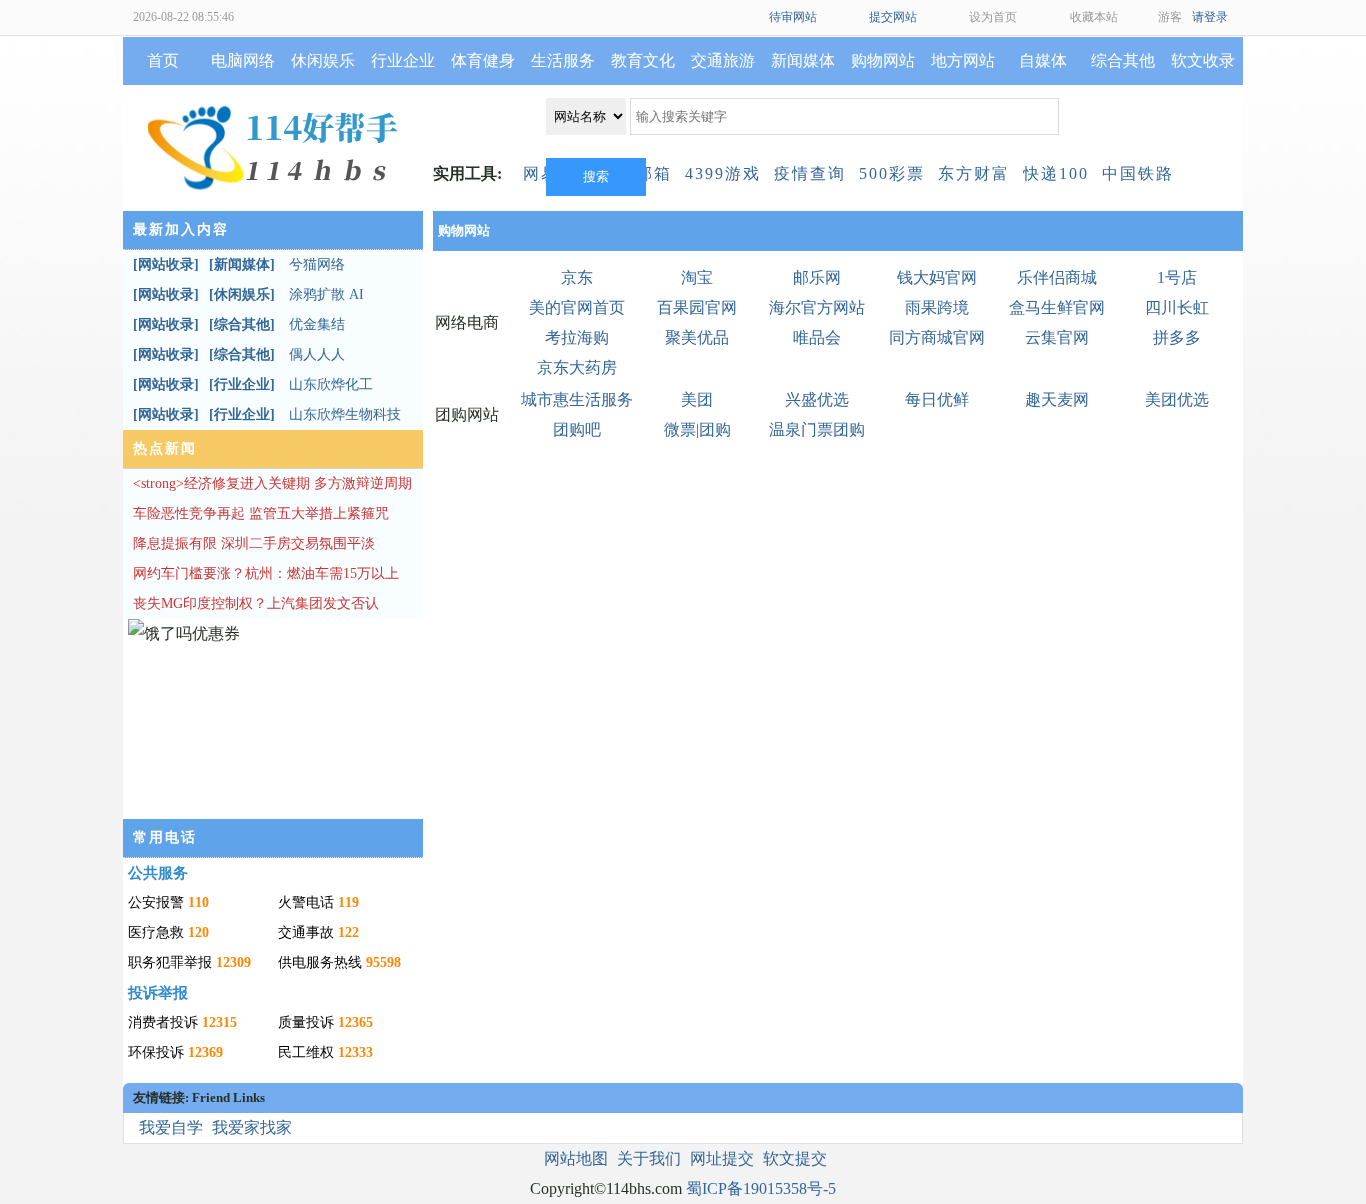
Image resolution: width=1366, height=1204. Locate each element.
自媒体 (1043, 60)
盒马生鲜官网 (1057, 307)
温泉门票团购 (817, 429)
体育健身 (483, 60)
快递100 (1056, 173)
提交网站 (893, 17)
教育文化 (643, 60)
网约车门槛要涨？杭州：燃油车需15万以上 (266, 573)
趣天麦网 (1057, 399)
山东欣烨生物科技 (345, 414)
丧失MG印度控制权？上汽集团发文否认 (256, 603)
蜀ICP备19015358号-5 (761, 1188)
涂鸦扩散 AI (326, 294)
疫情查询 (810, 173)
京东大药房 (577, 367)
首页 (163, 60)
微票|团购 (697, 429)
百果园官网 (697, 307)
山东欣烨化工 (331, 384)
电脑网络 (243, 60)
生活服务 (563, 60)
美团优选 (1177, 399)
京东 (577, 277)
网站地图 (576, 1158)
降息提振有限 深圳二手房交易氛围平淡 (254, 543)
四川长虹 (1177, 307)
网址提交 (722, 1158)
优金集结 (317, 324)
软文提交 (795, 1158)
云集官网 (1057, 337)
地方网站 (963, 60)
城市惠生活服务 (577, 399)
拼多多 (1177, 337)
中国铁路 (1138, 173)
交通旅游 (723, 60)
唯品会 (817, 337)
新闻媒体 (803, 60)
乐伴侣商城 (1057, 277)
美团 (697, 399)
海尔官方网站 (817, 307)
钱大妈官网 (937, 277)
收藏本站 (1094, 17)
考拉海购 (577, 337)
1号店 (1177, 277)
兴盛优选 (817, 399)
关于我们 (649, 1158)
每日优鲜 (937, 399)
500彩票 (892, 173)
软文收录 (1203, 60)
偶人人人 (317, 354)
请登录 (1210, 17)
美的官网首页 (577, 307)
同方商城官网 (937, 337)
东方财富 (974, 173)
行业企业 (403, 60)
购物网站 (883, 60)
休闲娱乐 (323, 60)
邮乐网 (817, 277)
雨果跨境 (937, 307)
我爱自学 (171, 1127)
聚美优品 (697, 337)
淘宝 (697, 277)
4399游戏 (723, 173)
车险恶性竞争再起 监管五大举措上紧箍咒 (261, 513)
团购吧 (577, 429)
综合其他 (1123, 60)
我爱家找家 (252, 1127)
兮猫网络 (317, 264)
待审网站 (793, 17)
